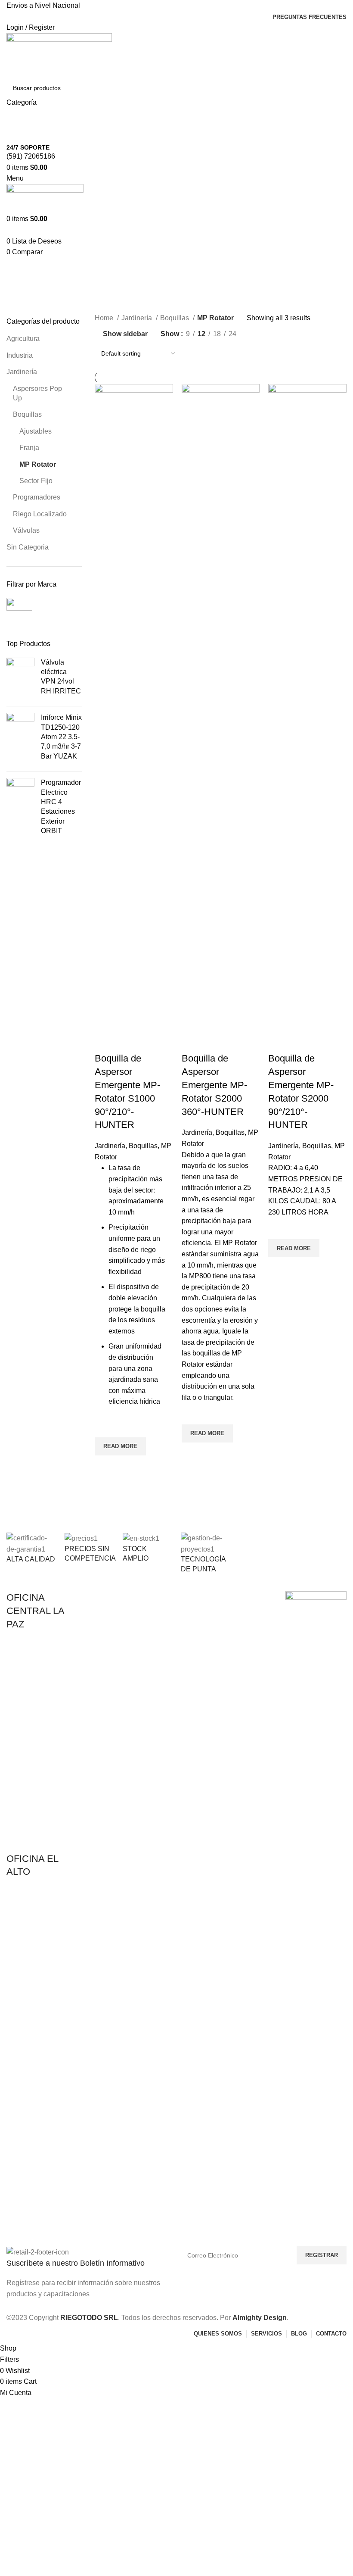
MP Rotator (38, 464)
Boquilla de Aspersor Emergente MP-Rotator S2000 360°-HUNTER (214, 1085)
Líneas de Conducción (107, 1658)
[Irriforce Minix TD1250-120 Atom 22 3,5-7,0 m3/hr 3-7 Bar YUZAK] (20, 739)
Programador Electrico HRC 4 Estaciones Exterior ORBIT (61, 807)
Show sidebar (125, 334)
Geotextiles (231, 1628)
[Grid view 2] (257, 334)
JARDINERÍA (164, 1599)
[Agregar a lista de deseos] (105, 1427)
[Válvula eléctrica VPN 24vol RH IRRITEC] (20, 679)
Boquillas (27, 414)
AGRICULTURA (98, 1599)
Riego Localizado (40, 514)
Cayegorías (27, 311)
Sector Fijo (36, 481)
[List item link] (37, 1746)
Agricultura (23, 339)
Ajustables (36, 431)
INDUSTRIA (232, 1599)
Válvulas (26, 530)
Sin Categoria (28, 547)
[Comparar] (105, 1041)
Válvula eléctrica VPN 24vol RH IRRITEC (61, 677)
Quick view (105, 1466)
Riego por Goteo (99, 1613)
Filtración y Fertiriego (105, 1643)
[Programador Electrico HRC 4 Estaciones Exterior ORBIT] (20, 809)
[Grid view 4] (290, 334)
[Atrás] (17, 269)
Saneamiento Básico (244, 1643)
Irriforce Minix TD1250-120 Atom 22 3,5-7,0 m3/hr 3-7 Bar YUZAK (61, 737)
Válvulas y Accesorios (105, 1672)
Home (105, 318)
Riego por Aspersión (104, 1628)
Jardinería (22, 372)
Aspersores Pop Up (37, 393)
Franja (29, 448)
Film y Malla (232, 1613)
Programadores (37, 497)
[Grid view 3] (274, 334)
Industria (20, 355)
